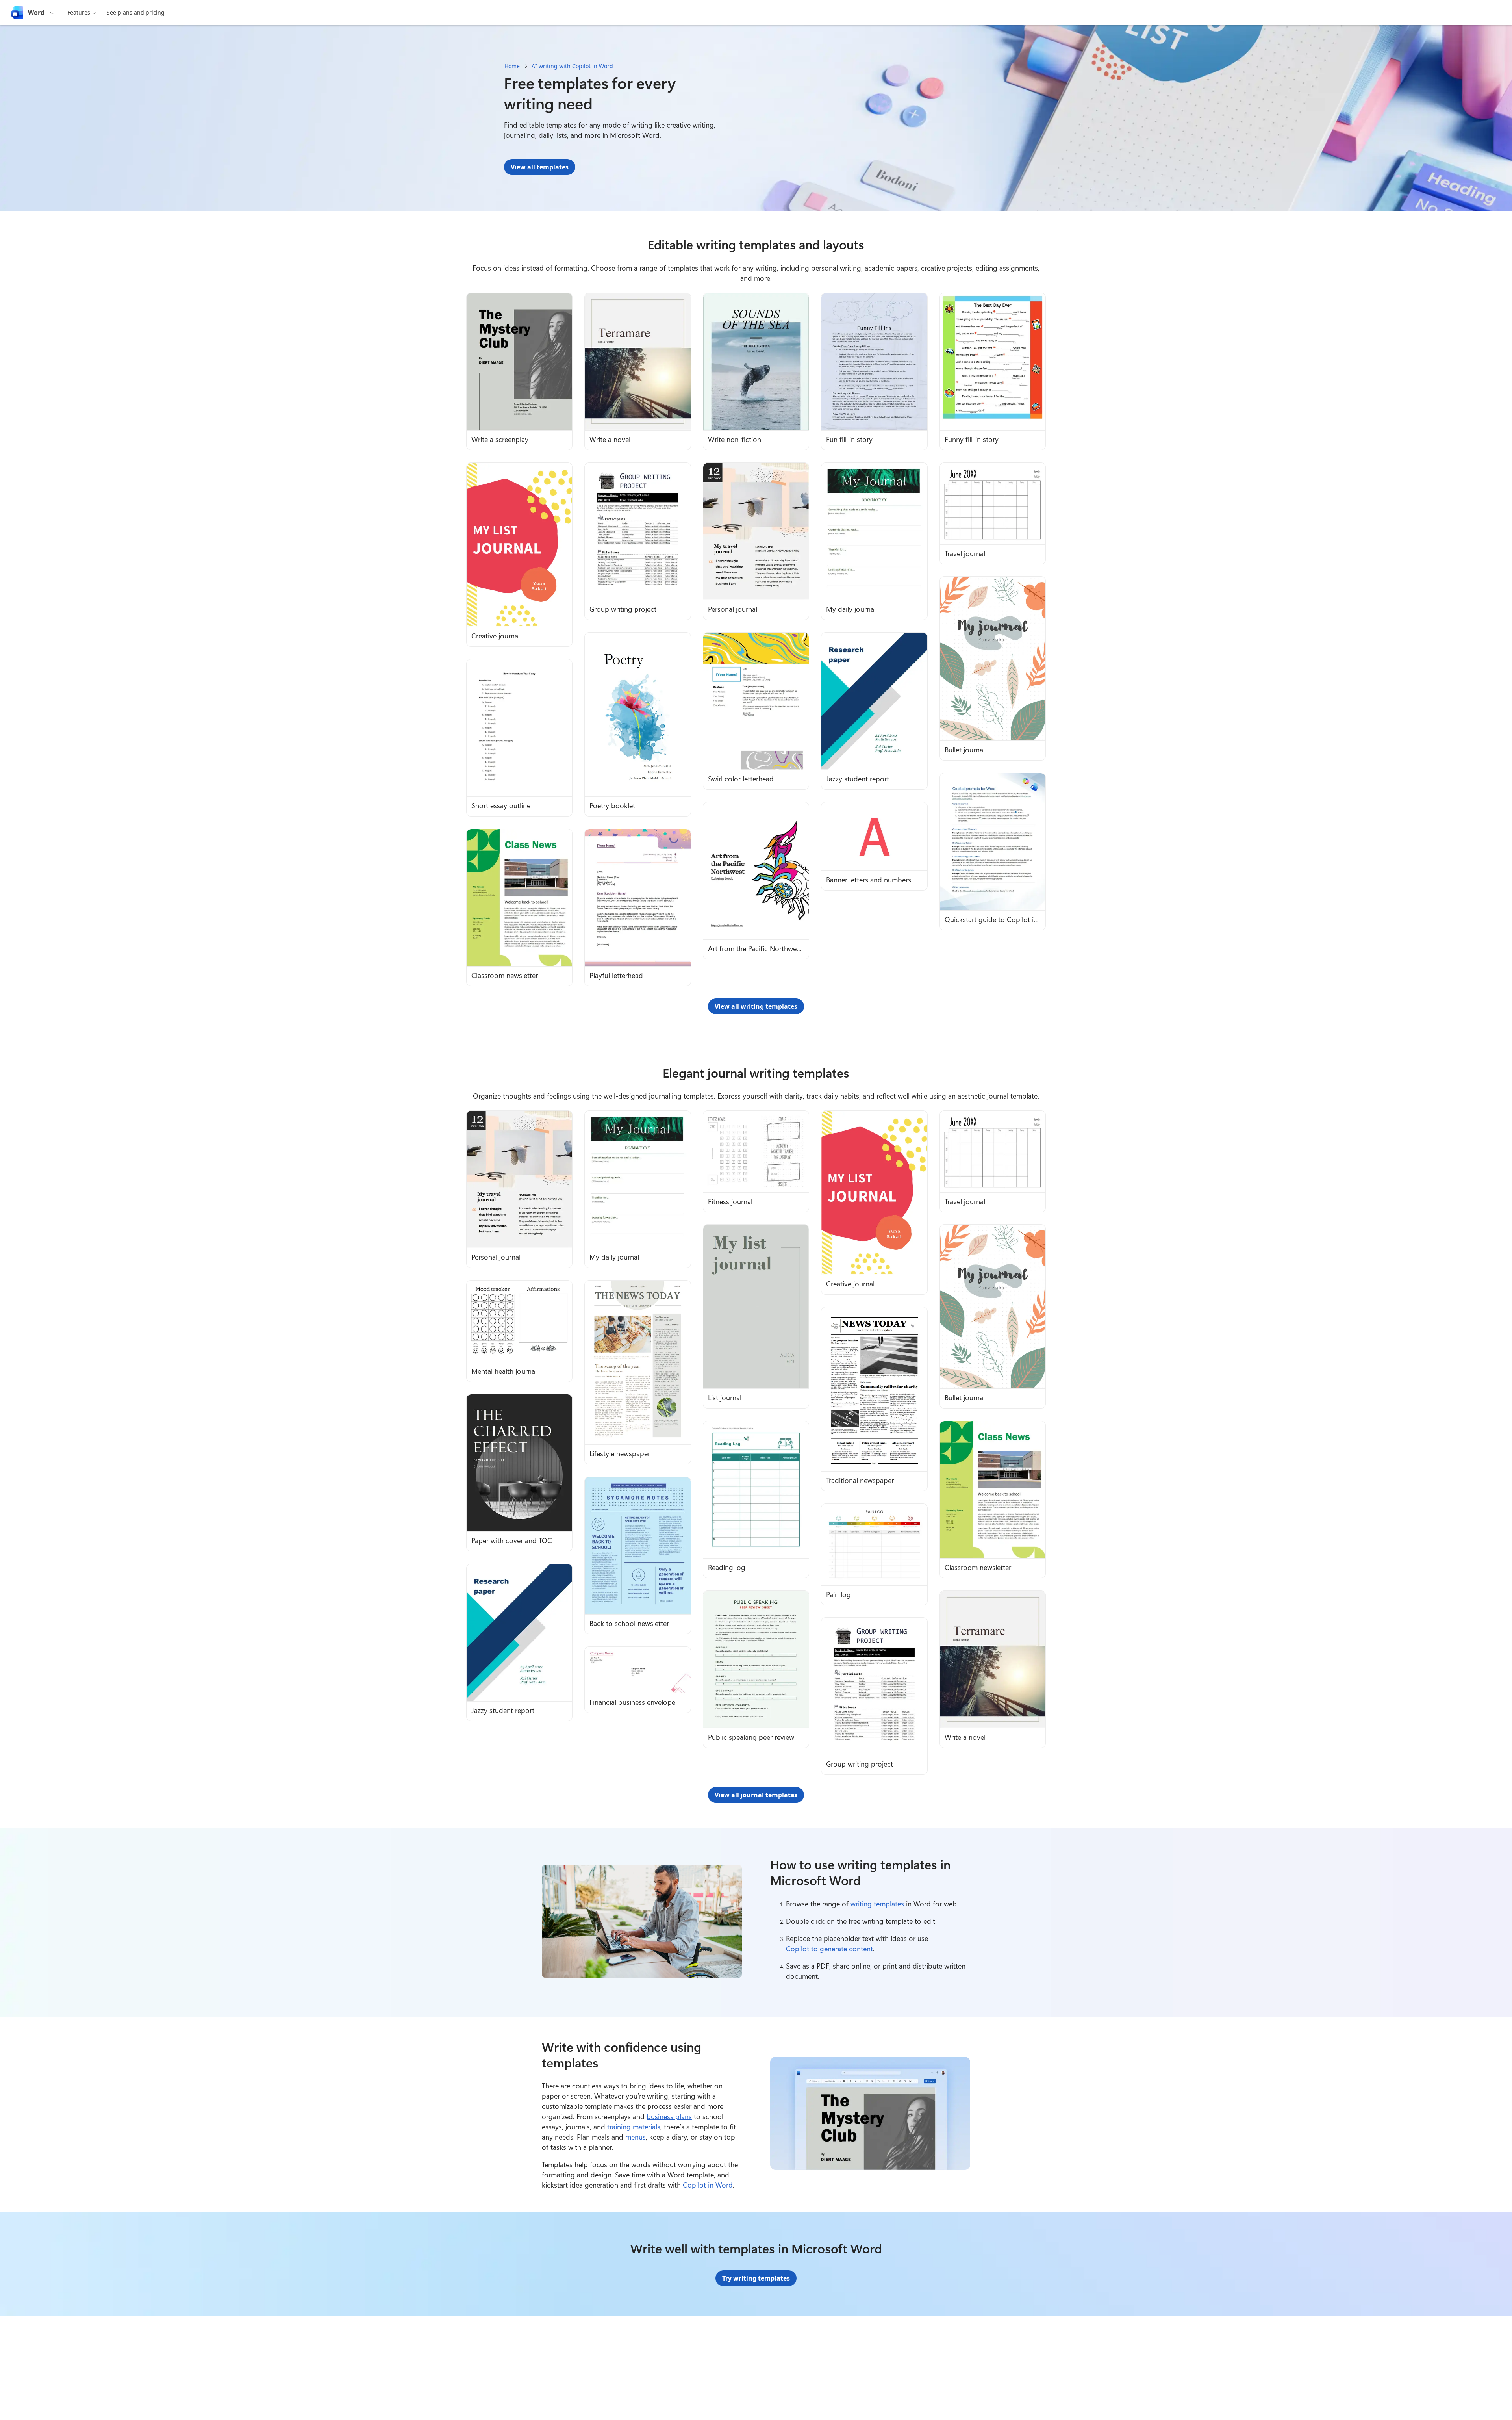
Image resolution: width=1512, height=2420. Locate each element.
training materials (634, 2127)
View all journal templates (756, 1795)
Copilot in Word (708, 2185)
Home (512, 66)
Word (36, 13)
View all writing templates (756, 1006)
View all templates (540, 167)
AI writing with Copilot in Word (572, 66)
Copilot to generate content (829, 1949)
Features (79, 12)
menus (636, 2137)
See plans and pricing (136, 12)
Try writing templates (756, 2278)
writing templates (877, 1904)
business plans (669, 2116)
